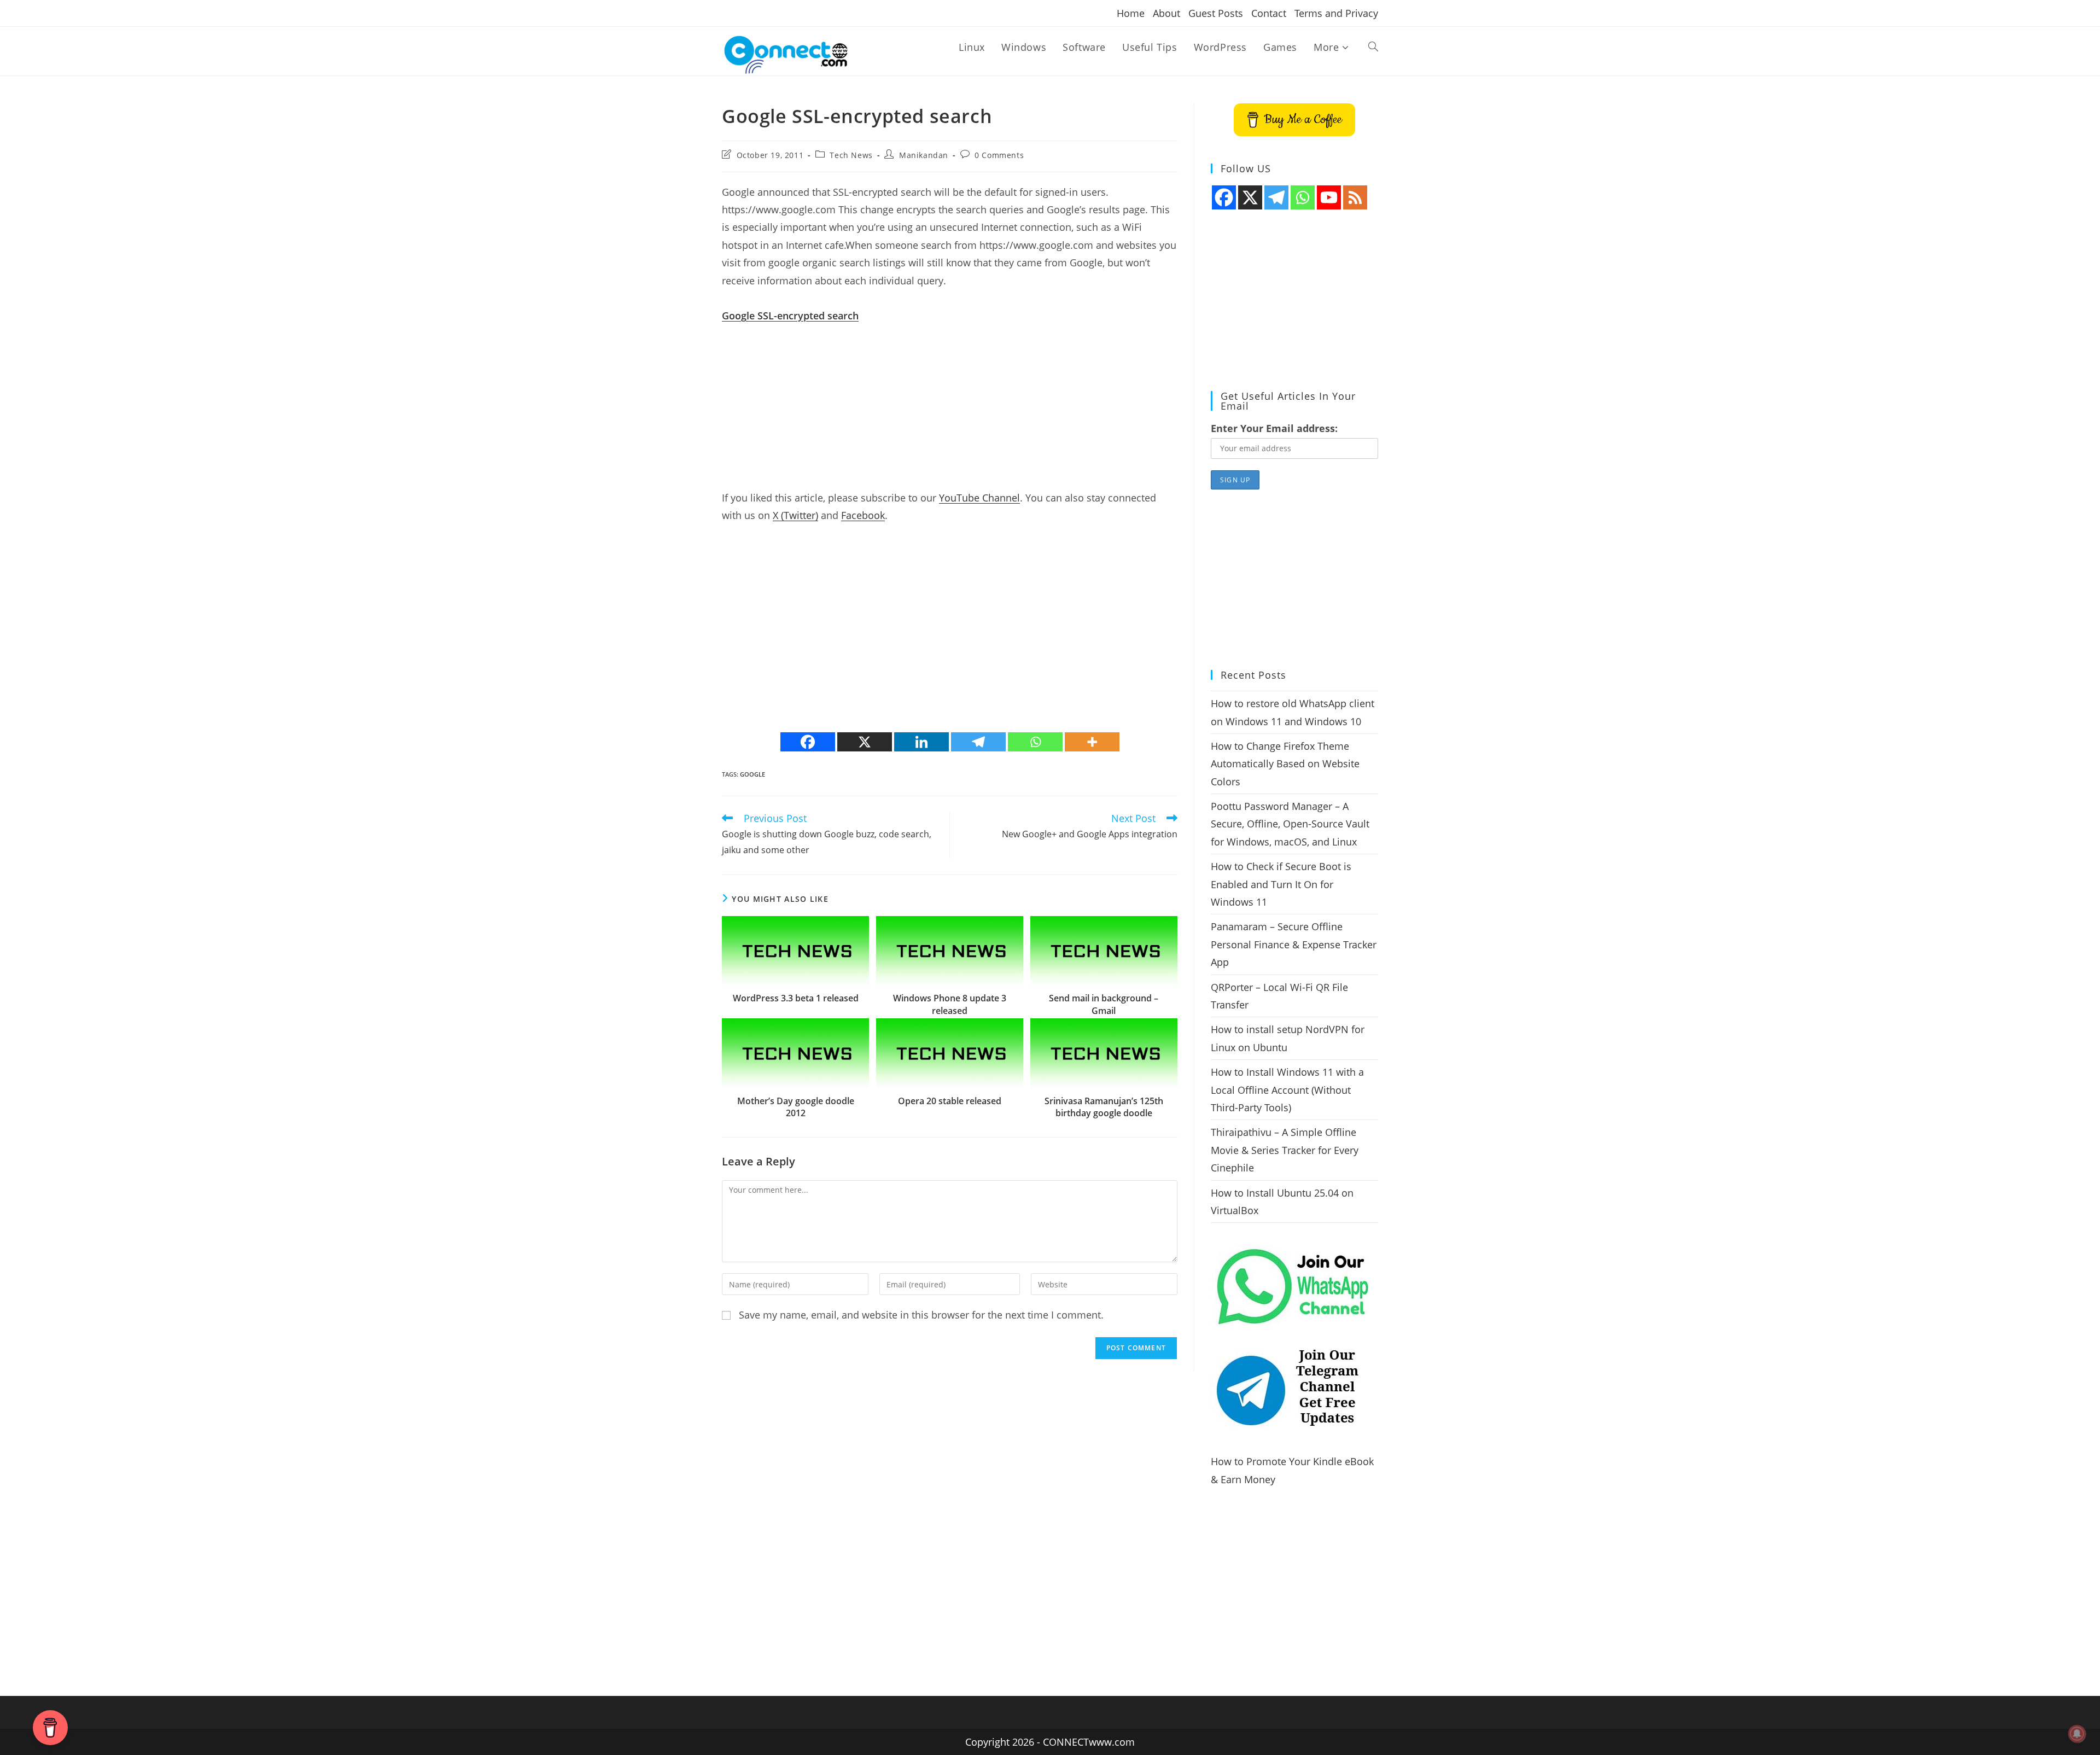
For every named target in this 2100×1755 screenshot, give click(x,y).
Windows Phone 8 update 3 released (950, 1004)
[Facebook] (808, 742)
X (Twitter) (795, 515)
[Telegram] (978, 742)
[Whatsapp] (1035, 742)
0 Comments (999, 155)
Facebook (863, 515)
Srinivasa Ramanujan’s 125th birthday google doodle (1104, 1107)
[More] (1092, 742)
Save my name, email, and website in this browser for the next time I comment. (921, 1315)
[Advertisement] (950, 412)
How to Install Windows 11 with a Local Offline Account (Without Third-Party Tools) (1287, 1090)
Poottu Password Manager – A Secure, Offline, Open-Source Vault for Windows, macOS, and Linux (1290, 824)
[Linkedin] (921, 742)
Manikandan (924, 155)
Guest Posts (1216, 13)
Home (1131, 13)
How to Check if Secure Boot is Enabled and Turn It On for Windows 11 (1281, 884)
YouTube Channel (979, 498)
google (752, 774)
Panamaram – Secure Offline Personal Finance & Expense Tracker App (1294, 944)
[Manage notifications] (2077, 1734)
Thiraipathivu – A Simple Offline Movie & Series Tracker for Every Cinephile (1285, 1150)
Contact (1269, 13)
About (1166, 13)
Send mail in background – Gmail (1104, 1004)
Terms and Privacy (1336, 13)
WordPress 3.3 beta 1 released (796, 998)
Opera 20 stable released (950, 1101)
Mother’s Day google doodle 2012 (796, 1107)
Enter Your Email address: (1274, 428)
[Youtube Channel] (1329, 197)
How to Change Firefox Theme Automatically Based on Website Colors (1285, 764)
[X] (865, 742)
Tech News (851, 155)
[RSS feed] (1355, 197)
